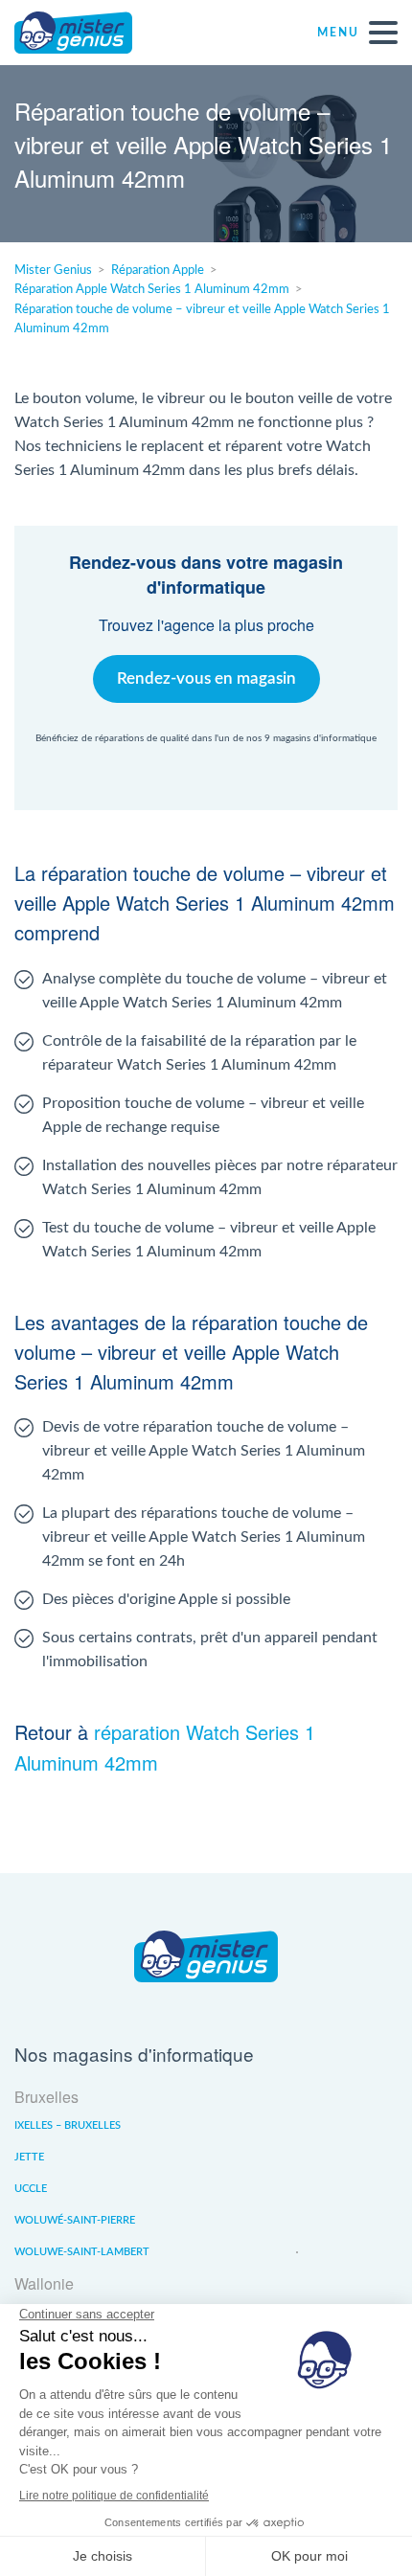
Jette (29, 2157)
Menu (338, 33)
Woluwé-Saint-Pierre (75, 2220)
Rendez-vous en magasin (206, 678)
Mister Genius (86, 33)
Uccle (31, 2189)
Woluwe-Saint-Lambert (82, 2252)
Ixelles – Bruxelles (68, 2125)
